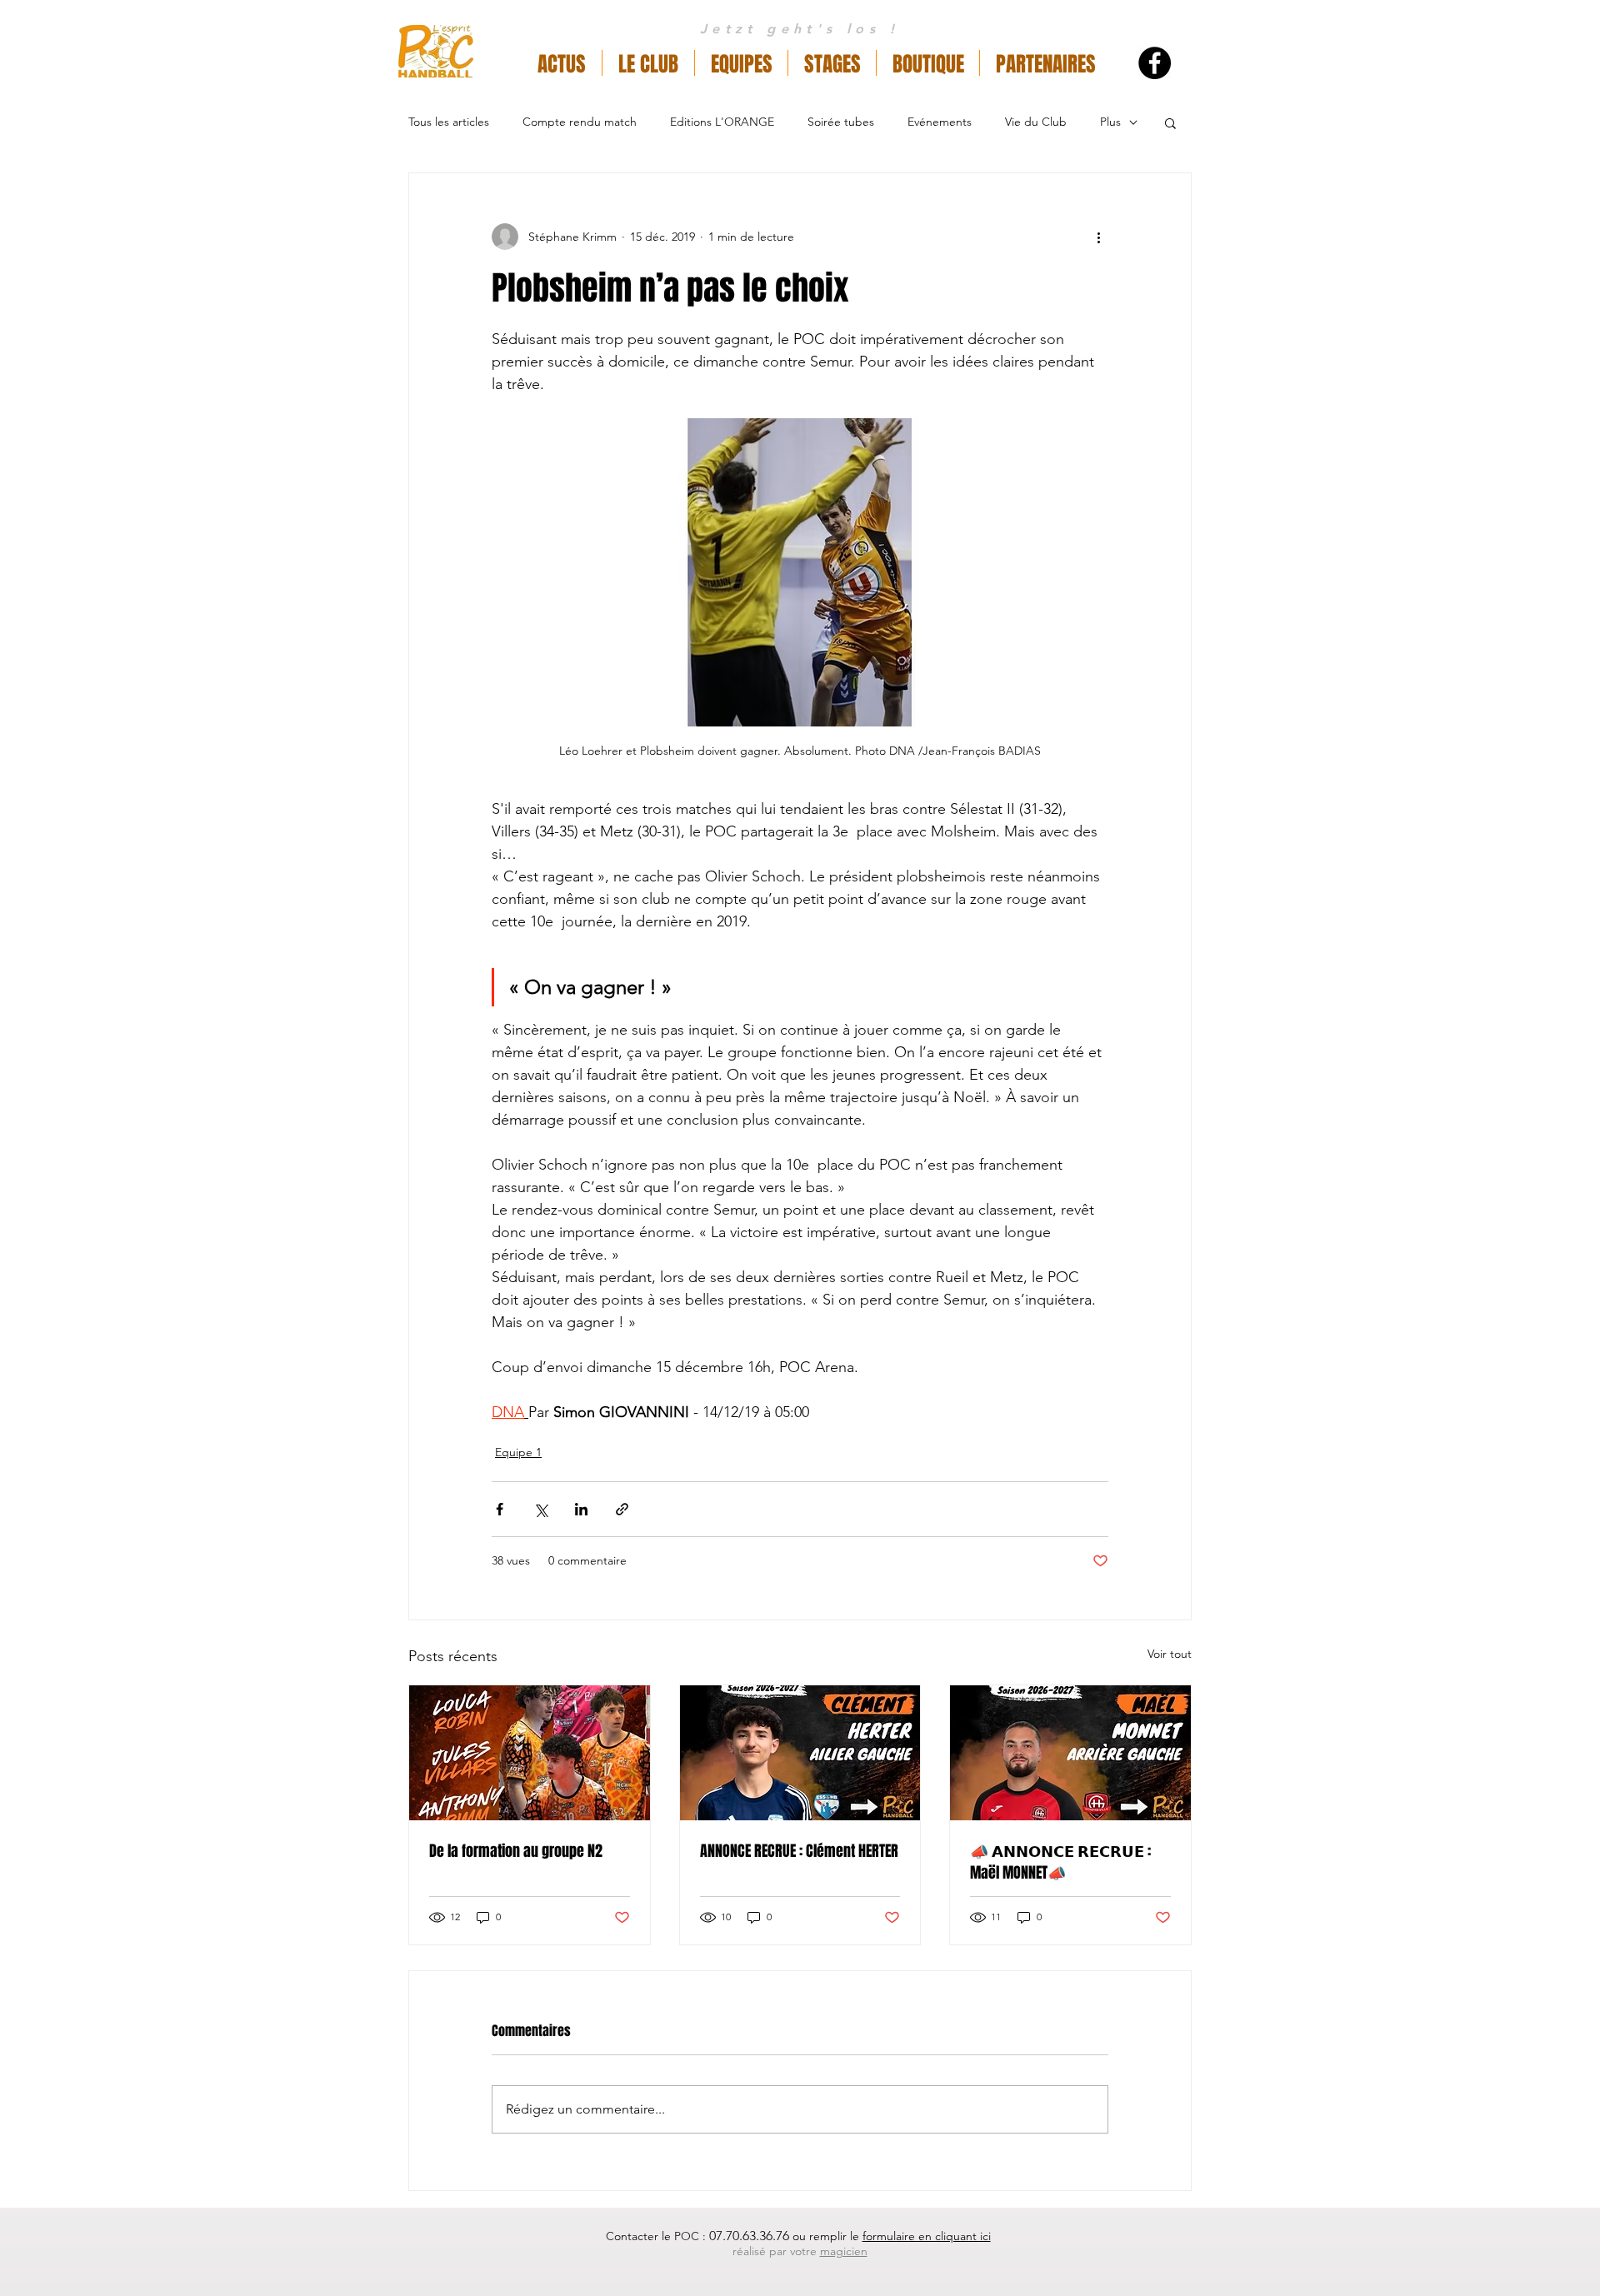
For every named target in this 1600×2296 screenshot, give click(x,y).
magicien (844, 2251)
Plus (1110, 122)
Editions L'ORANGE (722, 122)
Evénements (940, 122)
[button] (648, 63)
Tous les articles (449, 122)
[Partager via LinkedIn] (581, 1509)
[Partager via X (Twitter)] (540, 1509)
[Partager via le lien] (622, 1509)
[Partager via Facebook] (500, 1509)
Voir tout (1170, 1654)
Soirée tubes (841, 122)
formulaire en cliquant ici (927, 2236)
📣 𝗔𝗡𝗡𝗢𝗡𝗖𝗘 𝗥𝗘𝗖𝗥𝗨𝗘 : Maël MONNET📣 (1060, 1862)
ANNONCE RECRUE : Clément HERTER (799, 1851)
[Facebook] (1155, 63)
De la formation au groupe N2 (516, 1851)
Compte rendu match (580, 122)
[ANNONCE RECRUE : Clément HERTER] (800, 1753)
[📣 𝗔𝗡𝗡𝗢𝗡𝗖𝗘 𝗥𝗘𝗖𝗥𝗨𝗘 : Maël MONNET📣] (1070, 1753)
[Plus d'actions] (1098, 237)
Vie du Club (1036, 122)
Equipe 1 (518, 1452)
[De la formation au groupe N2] (530, 1753)
